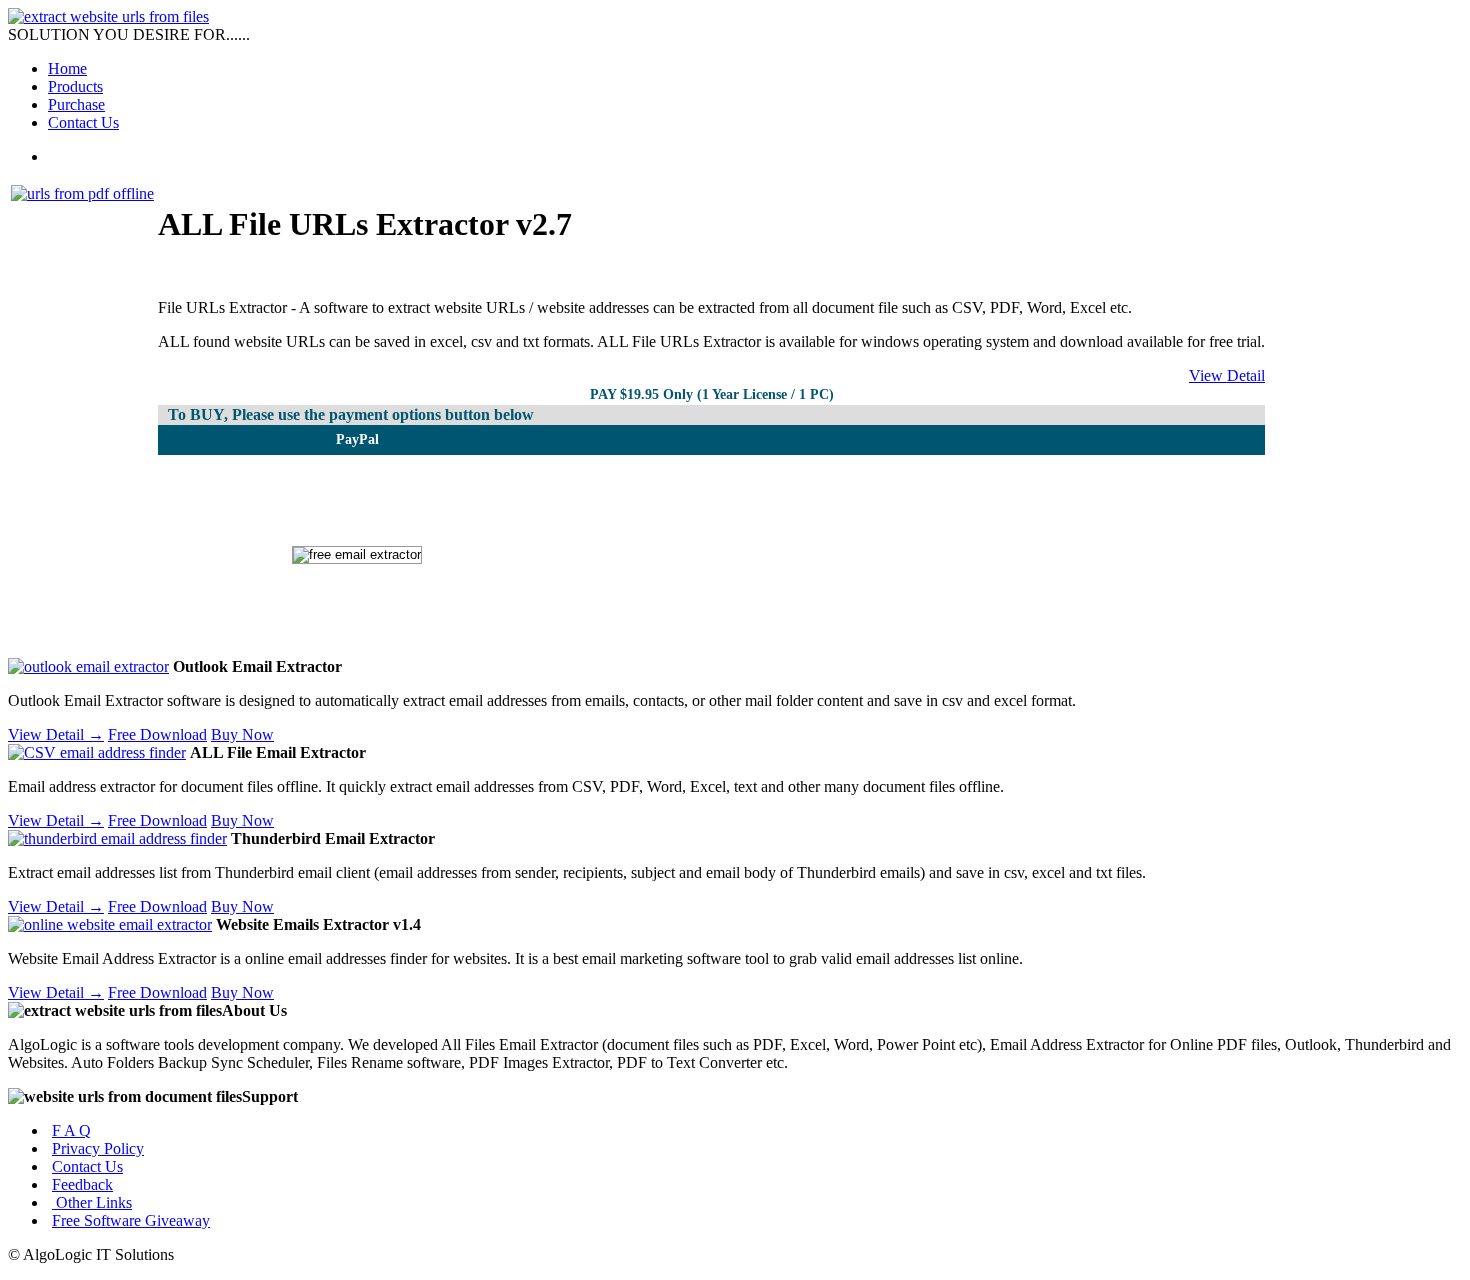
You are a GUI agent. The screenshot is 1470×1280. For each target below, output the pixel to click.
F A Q (71, 1130)
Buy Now (242, 734)
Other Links (92, 1202)
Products (75, 86)
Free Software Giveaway (131, 1220)
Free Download (157, 734)
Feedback (82, 1184)
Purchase (76, 104)
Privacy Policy (98, 1148)
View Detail (1227, 375)
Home (67, 68)
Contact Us (83, 122)
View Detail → (56, 734)
